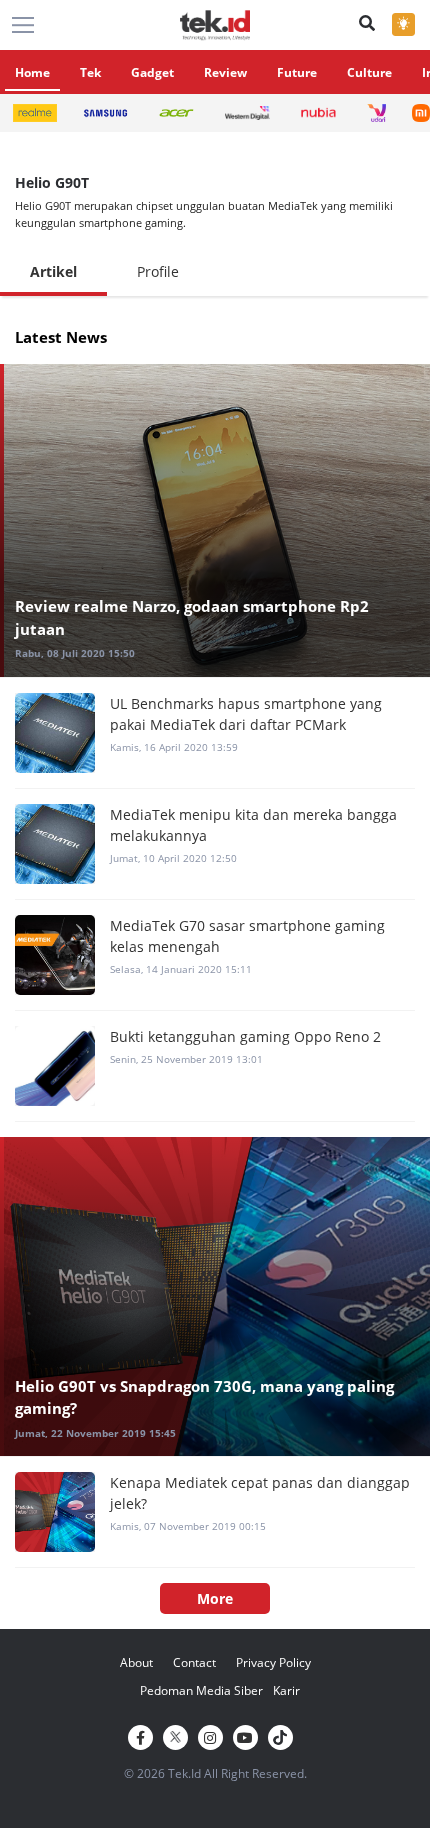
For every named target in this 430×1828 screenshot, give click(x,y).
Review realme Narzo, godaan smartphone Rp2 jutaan (192, 617)
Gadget (152, 72)
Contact (194, 1662)
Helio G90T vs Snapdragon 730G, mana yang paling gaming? (204, 1397)
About (136, 1662)
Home (32, 72)
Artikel (53, 271)
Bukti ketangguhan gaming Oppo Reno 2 (245, 1036)
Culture (369, 72)
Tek (90, 72)
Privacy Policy (273, 1662)
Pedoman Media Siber (201, 1690)
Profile (158, 271)
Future (297, 72)
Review (225, 72)
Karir (286, 1690)
